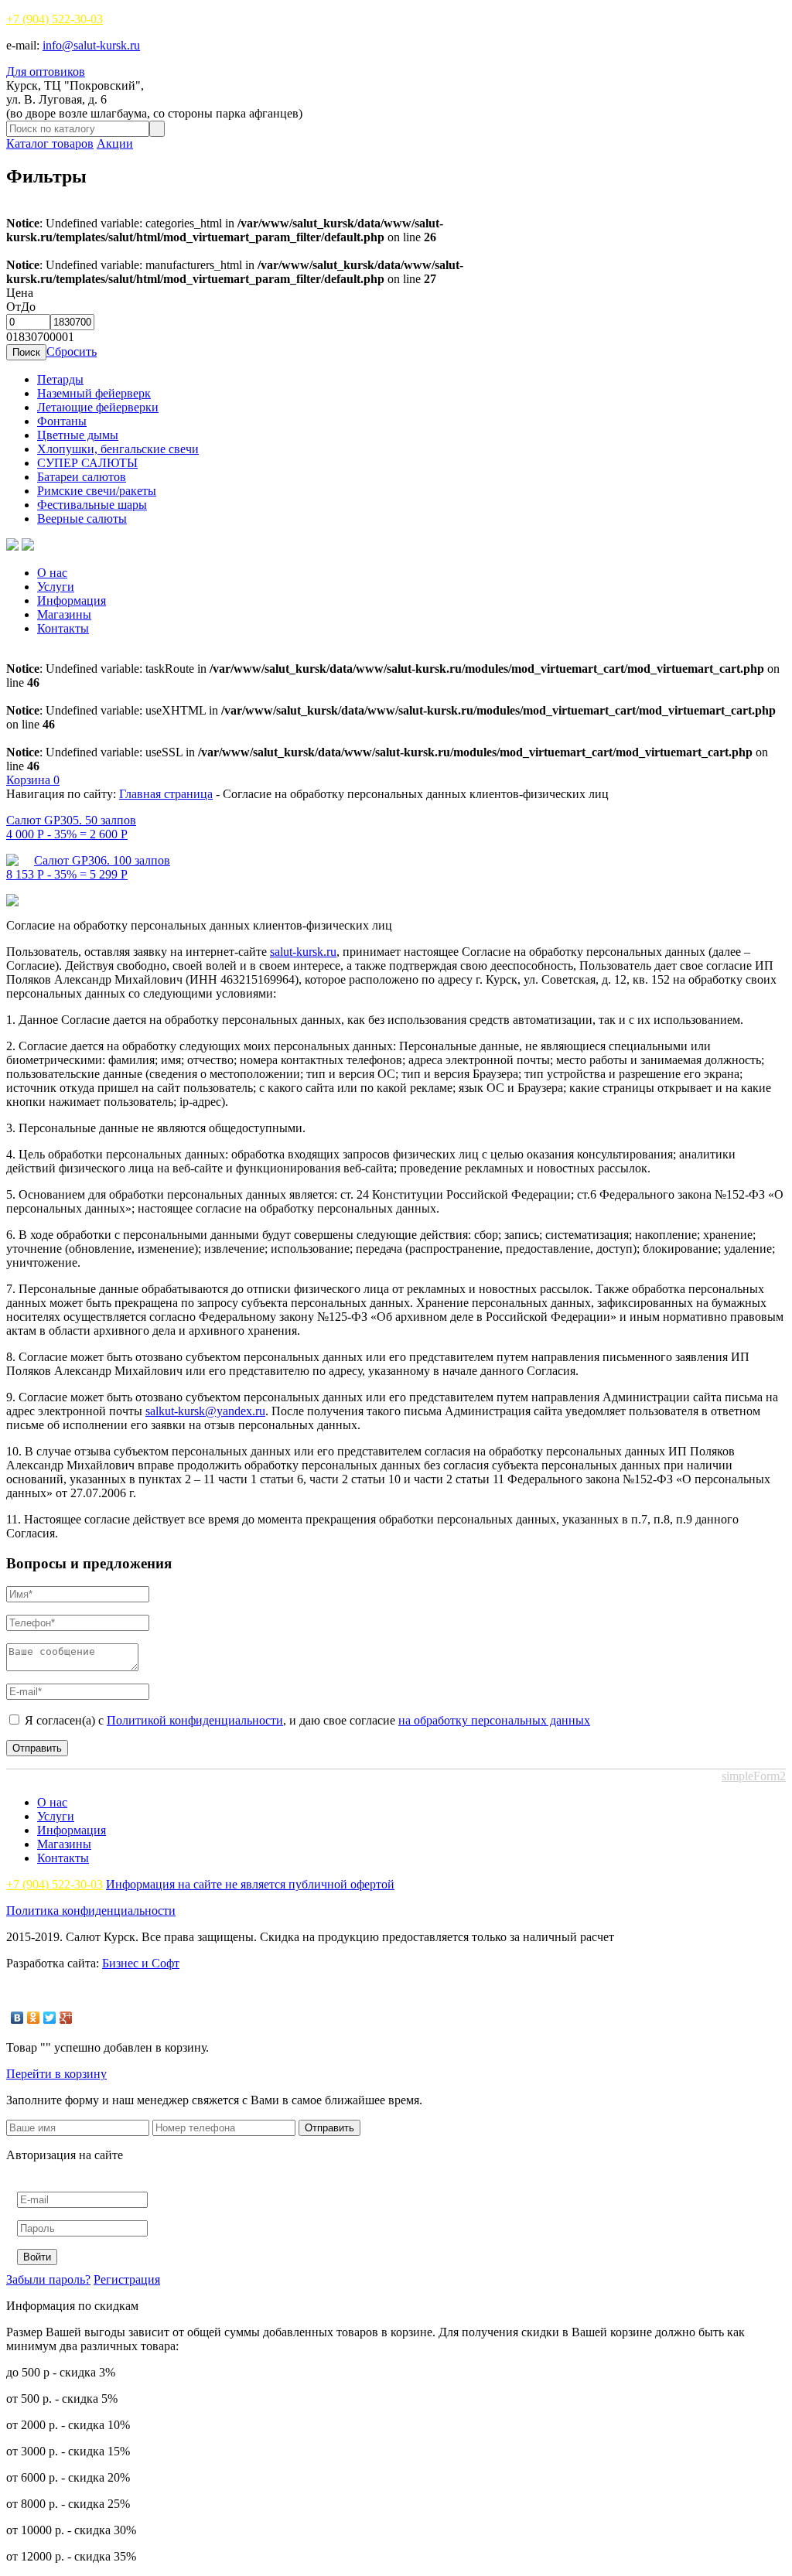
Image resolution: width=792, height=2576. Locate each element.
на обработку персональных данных (494, 1720)
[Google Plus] (66, 2018)
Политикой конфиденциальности (195, 1720)
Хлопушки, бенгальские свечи (118, 449)
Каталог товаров (50, 143)
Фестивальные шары (92, 505)
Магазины (64, 614)
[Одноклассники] (34, 2018)
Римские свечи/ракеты (97, 491)
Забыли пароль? (48, 2279)
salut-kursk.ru (303, 952)
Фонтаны (62, 421)
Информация (72, 600)
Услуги (56, 587)
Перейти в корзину (56, 2074)
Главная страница (166, 794)
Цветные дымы (78, 435)
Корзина (33, 780)
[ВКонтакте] (17, 2018)
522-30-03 (55, 19)
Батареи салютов (82, 477)
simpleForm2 (754, 1776)
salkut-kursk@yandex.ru (205, 1411)
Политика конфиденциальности (91, 1911)
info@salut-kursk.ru (91, 45)
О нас (52, 573)
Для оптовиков (46, 72)
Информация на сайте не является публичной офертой (250, 1884)
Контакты (63, 628)
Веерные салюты (82, 519)
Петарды (60, 379)
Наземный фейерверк (94, 393)
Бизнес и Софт (141, 1963)
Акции (115, 143)
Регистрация (127, 2279)
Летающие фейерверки (98, 407)
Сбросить (72, 351)
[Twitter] (50, 2018)
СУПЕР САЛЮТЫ (87, 463)
